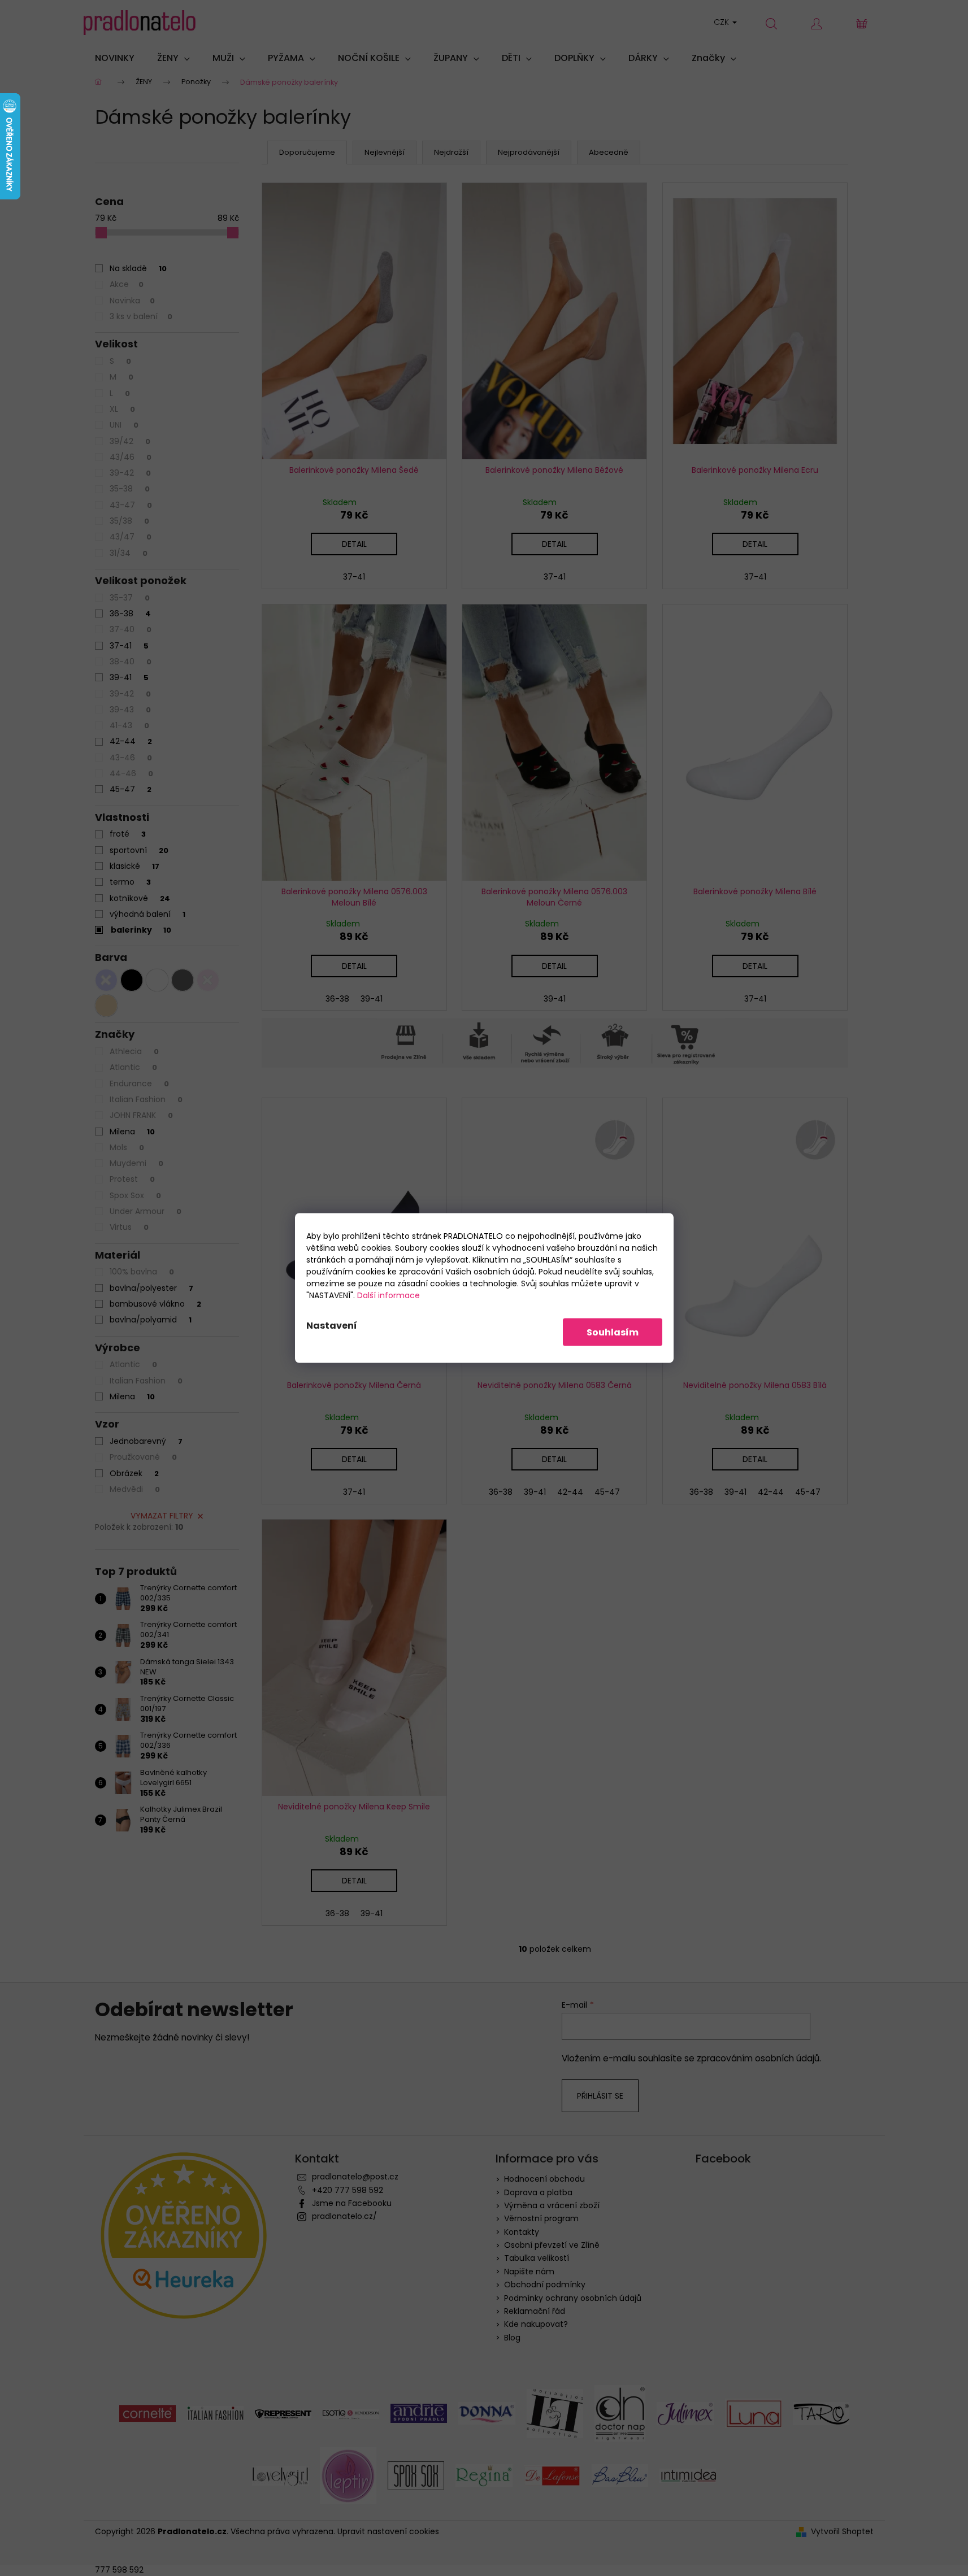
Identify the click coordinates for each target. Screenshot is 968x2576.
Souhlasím (613, 1332)
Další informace (388, 1295)
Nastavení (332, 1326)
